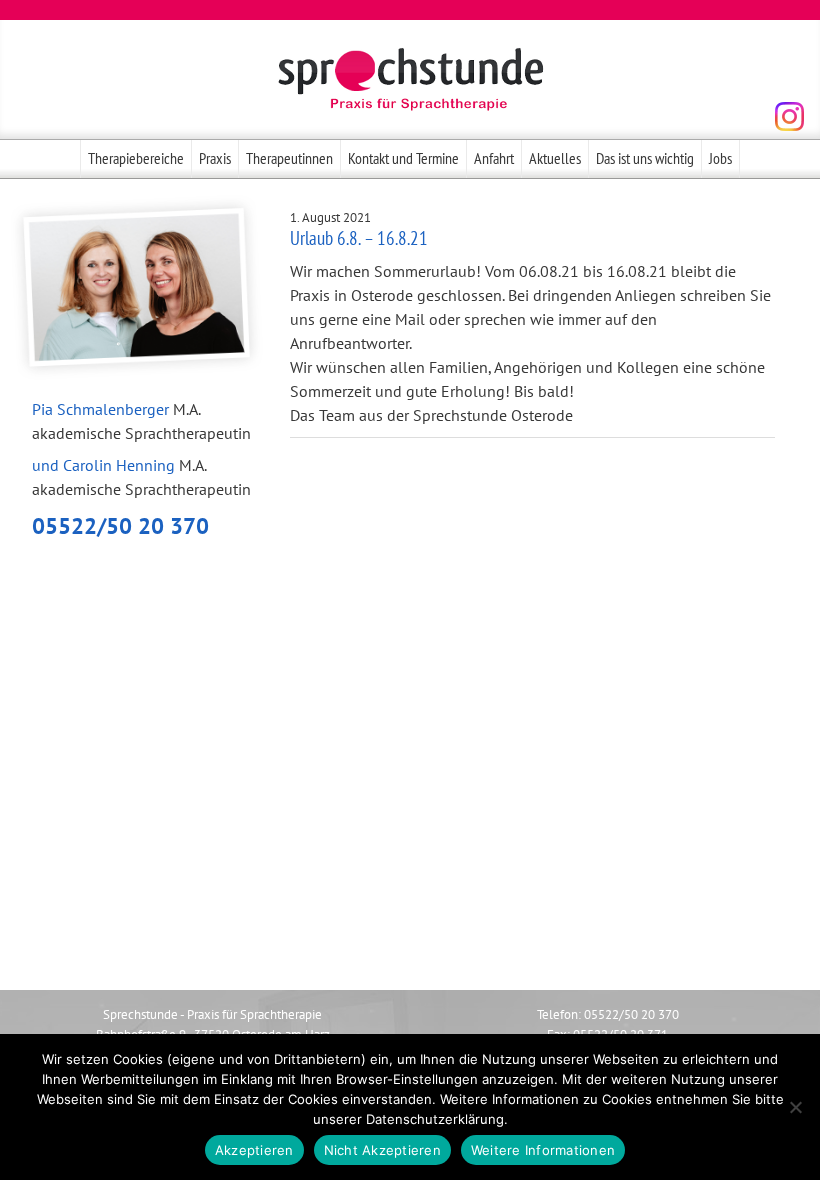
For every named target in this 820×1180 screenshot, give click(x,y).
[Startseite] (410, 80)
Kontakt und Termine (403, 158)
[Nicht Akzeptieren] (795, 1107)
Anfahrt (494, 158)
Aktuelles (555, 158)
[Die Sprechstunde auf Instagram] (789, 116)
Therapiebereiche (136, 158)
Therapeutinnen (289, 158)
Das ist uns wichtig (645, 158)
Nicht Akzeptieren (382, 1150)
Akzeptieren (254, 1150)
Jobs (720, 158)
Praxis (215, 158)
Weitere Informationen (543, 1150)
